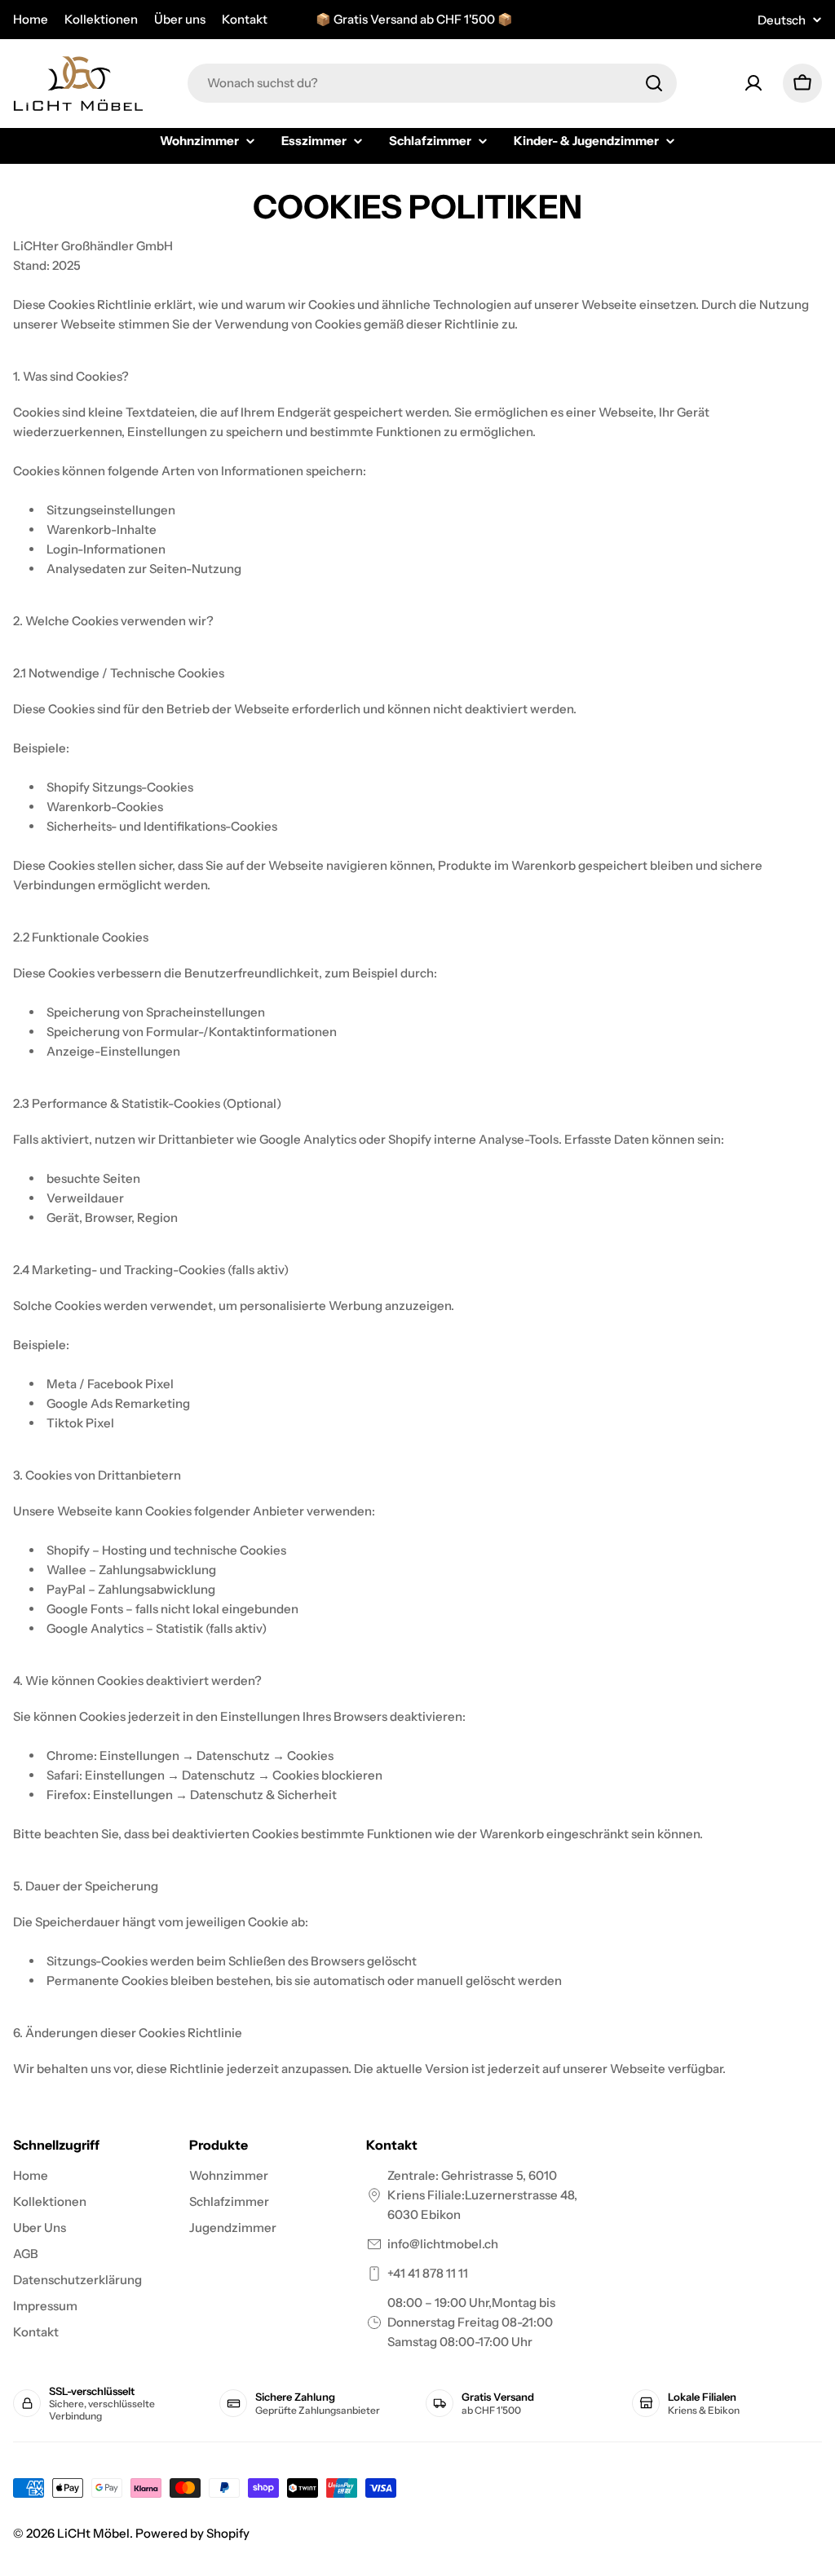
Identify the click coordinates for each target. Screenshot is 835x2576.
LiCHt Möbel (93, 2533)
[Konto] (753, 83)
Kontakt (245, 19)
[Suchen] (654, 83)
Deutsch (782, 20)
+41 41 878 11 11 (428, 2273)
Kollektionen (101, 19)
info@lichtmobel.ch (443, 2244)
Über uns (180, 19)
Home (31, 19)
